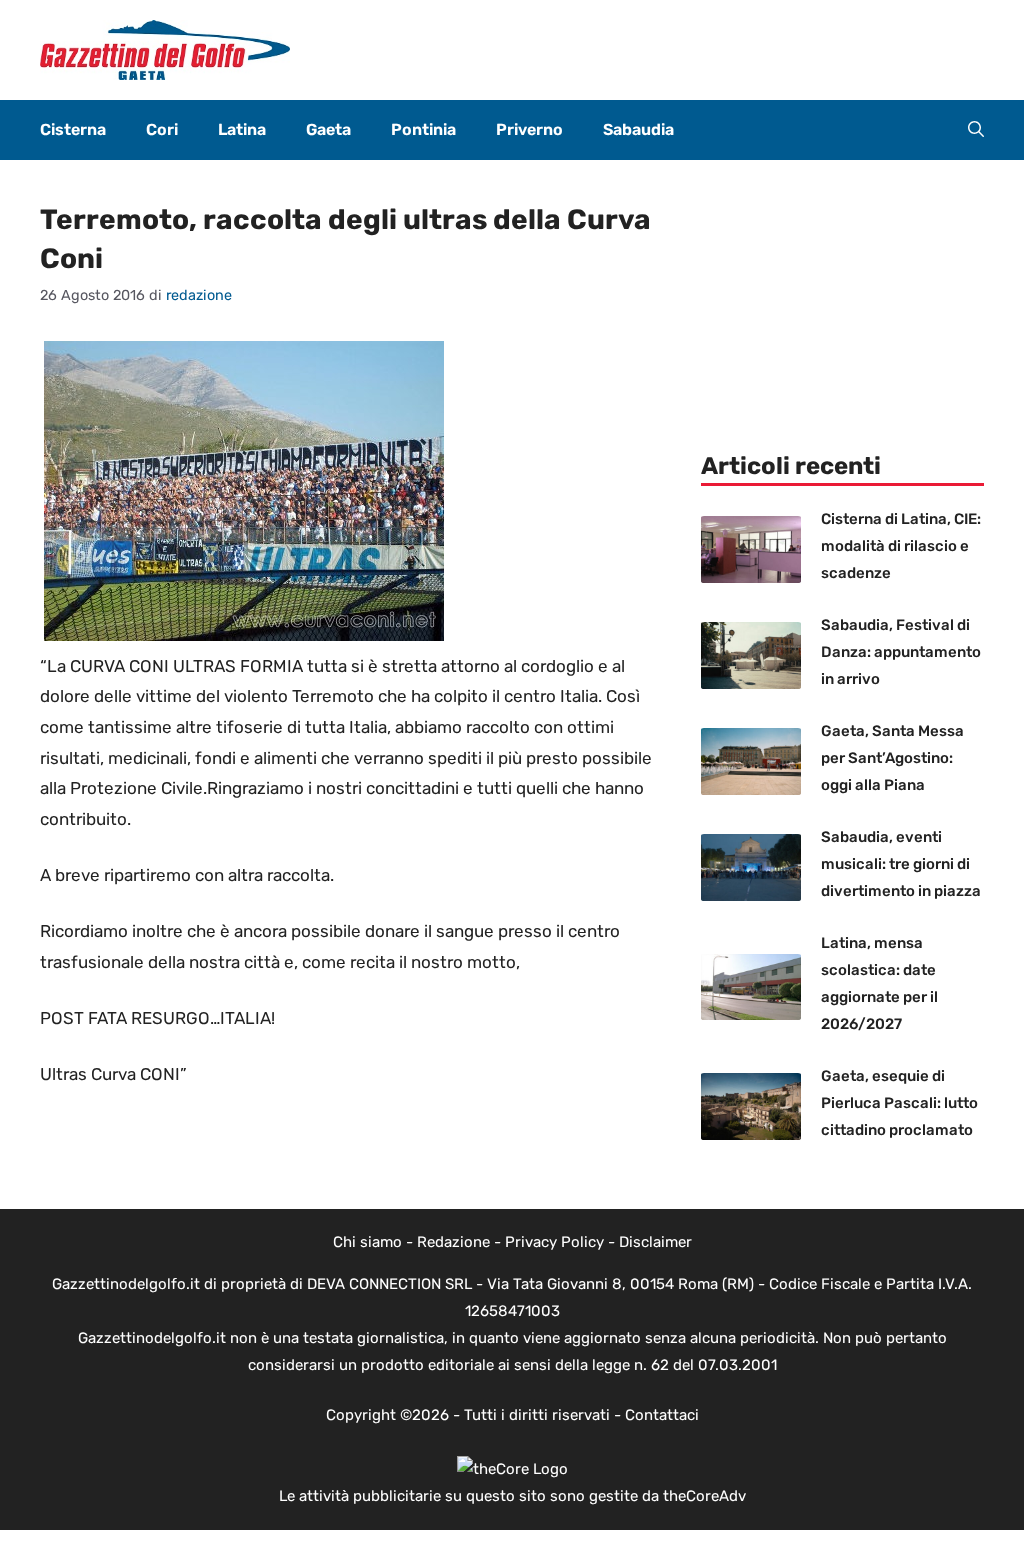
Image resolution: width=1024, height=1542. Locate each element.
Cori (162, 129)
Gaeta (328, 129)
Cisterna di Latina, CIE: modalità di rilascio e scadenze (901, 546)
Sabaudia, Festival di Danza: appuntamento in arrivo (901, 652)
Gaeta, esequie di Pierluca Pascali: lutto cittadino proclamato (899, 1103)
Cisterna (73, 129)
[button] (976, 130)
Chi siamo (367, 1242)
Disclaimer (655, 1242)
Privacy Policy (554, 1242)
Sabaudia (638, 129)
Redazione (453, 1242)
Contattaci (662, 1415)
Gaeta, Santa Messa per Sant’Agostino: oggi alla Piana (892, 758)
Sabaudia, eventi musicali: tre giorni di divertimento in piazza (901, 864)
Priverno (529, 129)
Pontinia (423, 129)
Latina (242, 129)
